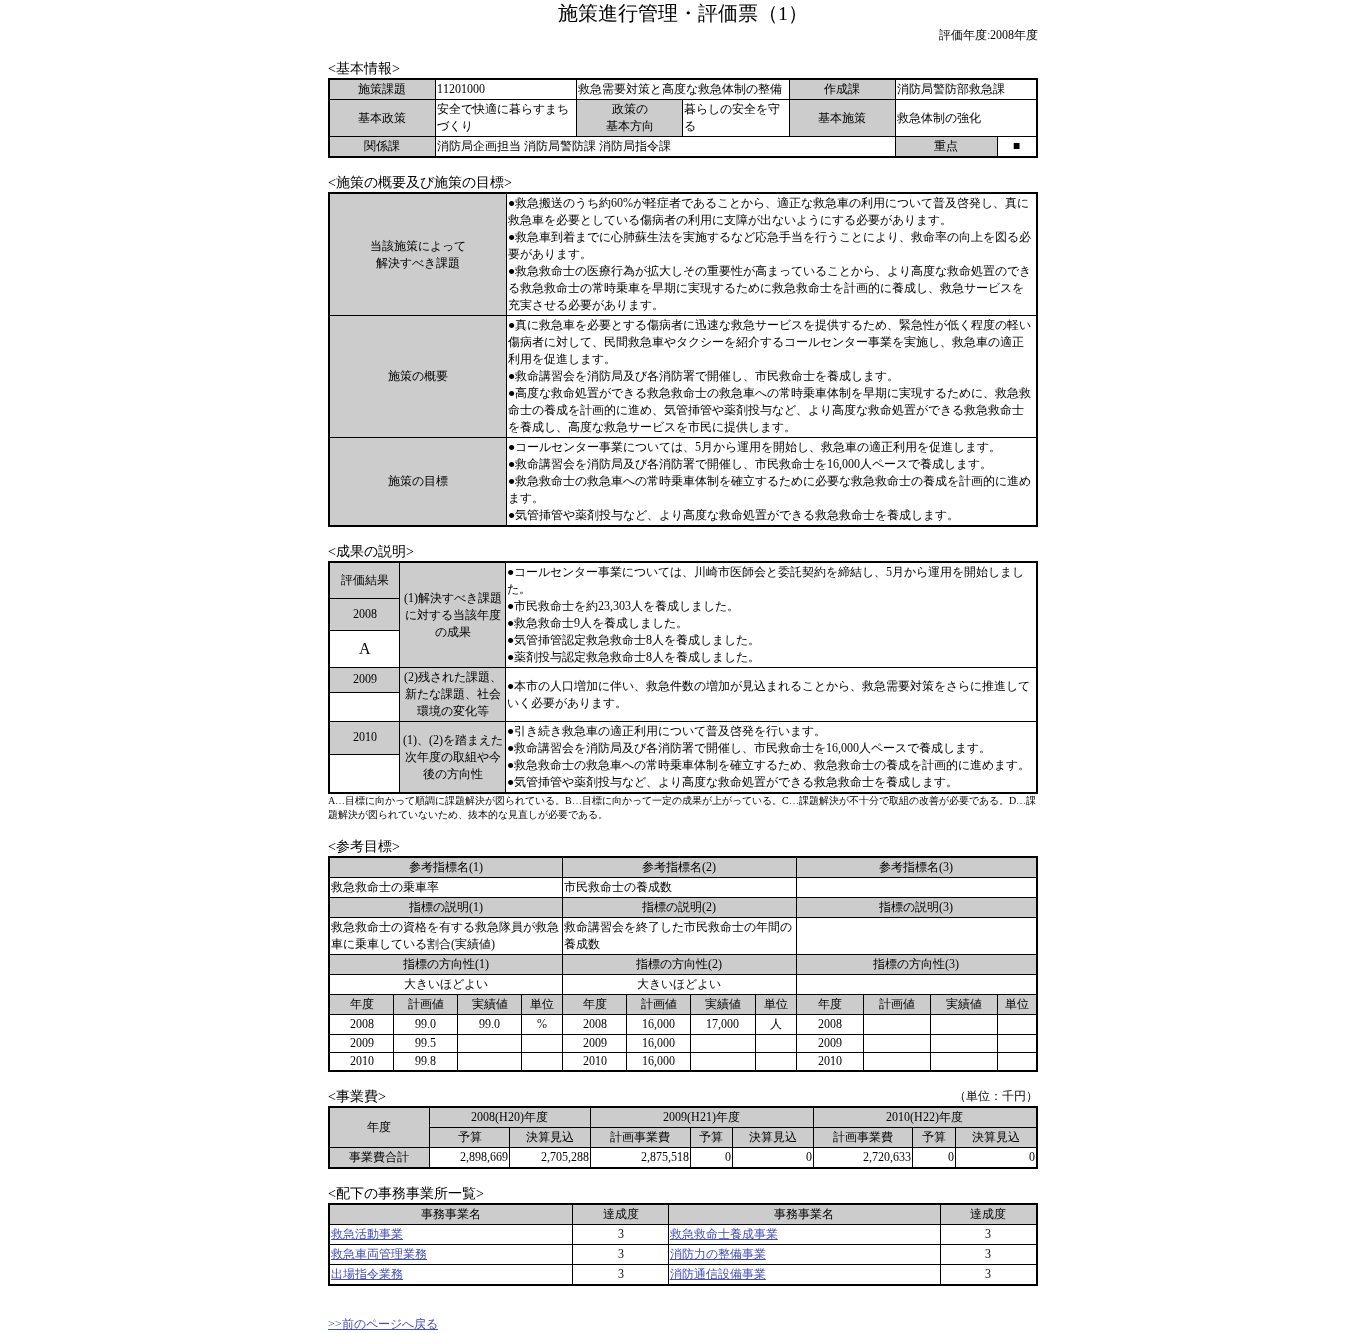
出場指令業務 (367, 1274)
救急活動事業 (367, 1234)
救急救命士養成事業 (724, 1234)
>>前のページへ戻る (383, 1324)
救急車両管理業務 (379, 1254)
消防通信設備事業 (718, 1274)
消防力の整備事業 (718, 1254)
